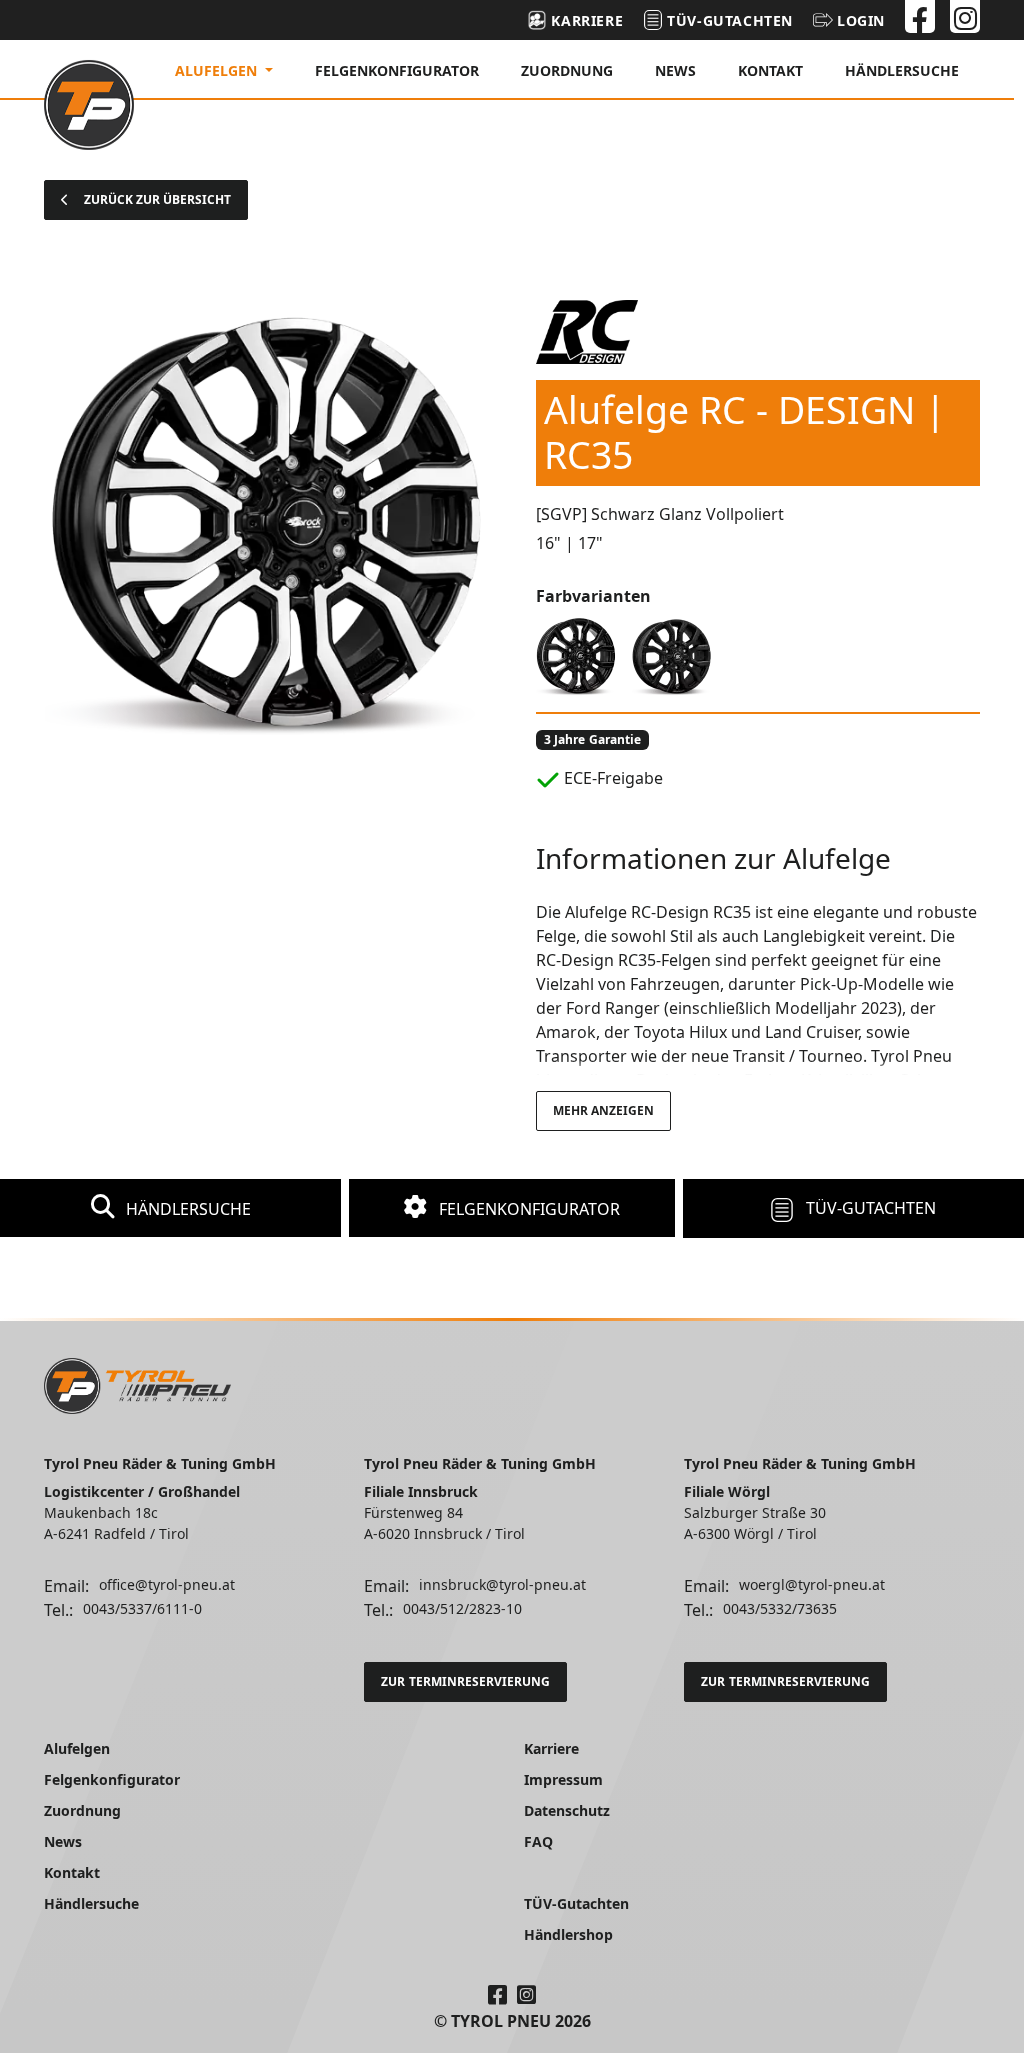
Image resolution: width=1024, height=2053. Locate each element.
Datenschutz (567, 1810)
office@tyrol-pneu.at (167, 1584)
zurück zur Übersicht (157, 199)
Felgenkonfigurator (397, 70)
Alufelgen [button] (218, 70)
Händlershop (568, 1934)
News (675, 70)
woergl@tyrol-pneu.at (812, 1584)
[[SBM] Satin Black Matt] (672, 654)
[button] (849, 20)
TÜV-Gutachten (869, 1208)
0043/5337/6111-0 (142, 1608)
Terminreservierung (465, 1681)
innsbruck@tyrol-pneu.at (502, 1584)
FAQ (538, 1841)
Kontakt (770, 70)
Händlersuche (902, 70)
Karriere (551, 1748)
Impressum (563, 1779)
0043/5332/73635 (780, 1608)
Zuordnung (567, 70)
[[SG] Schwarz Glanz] (576, 654)
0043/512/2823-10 (462, 1608)
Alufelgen (77, 1748)
